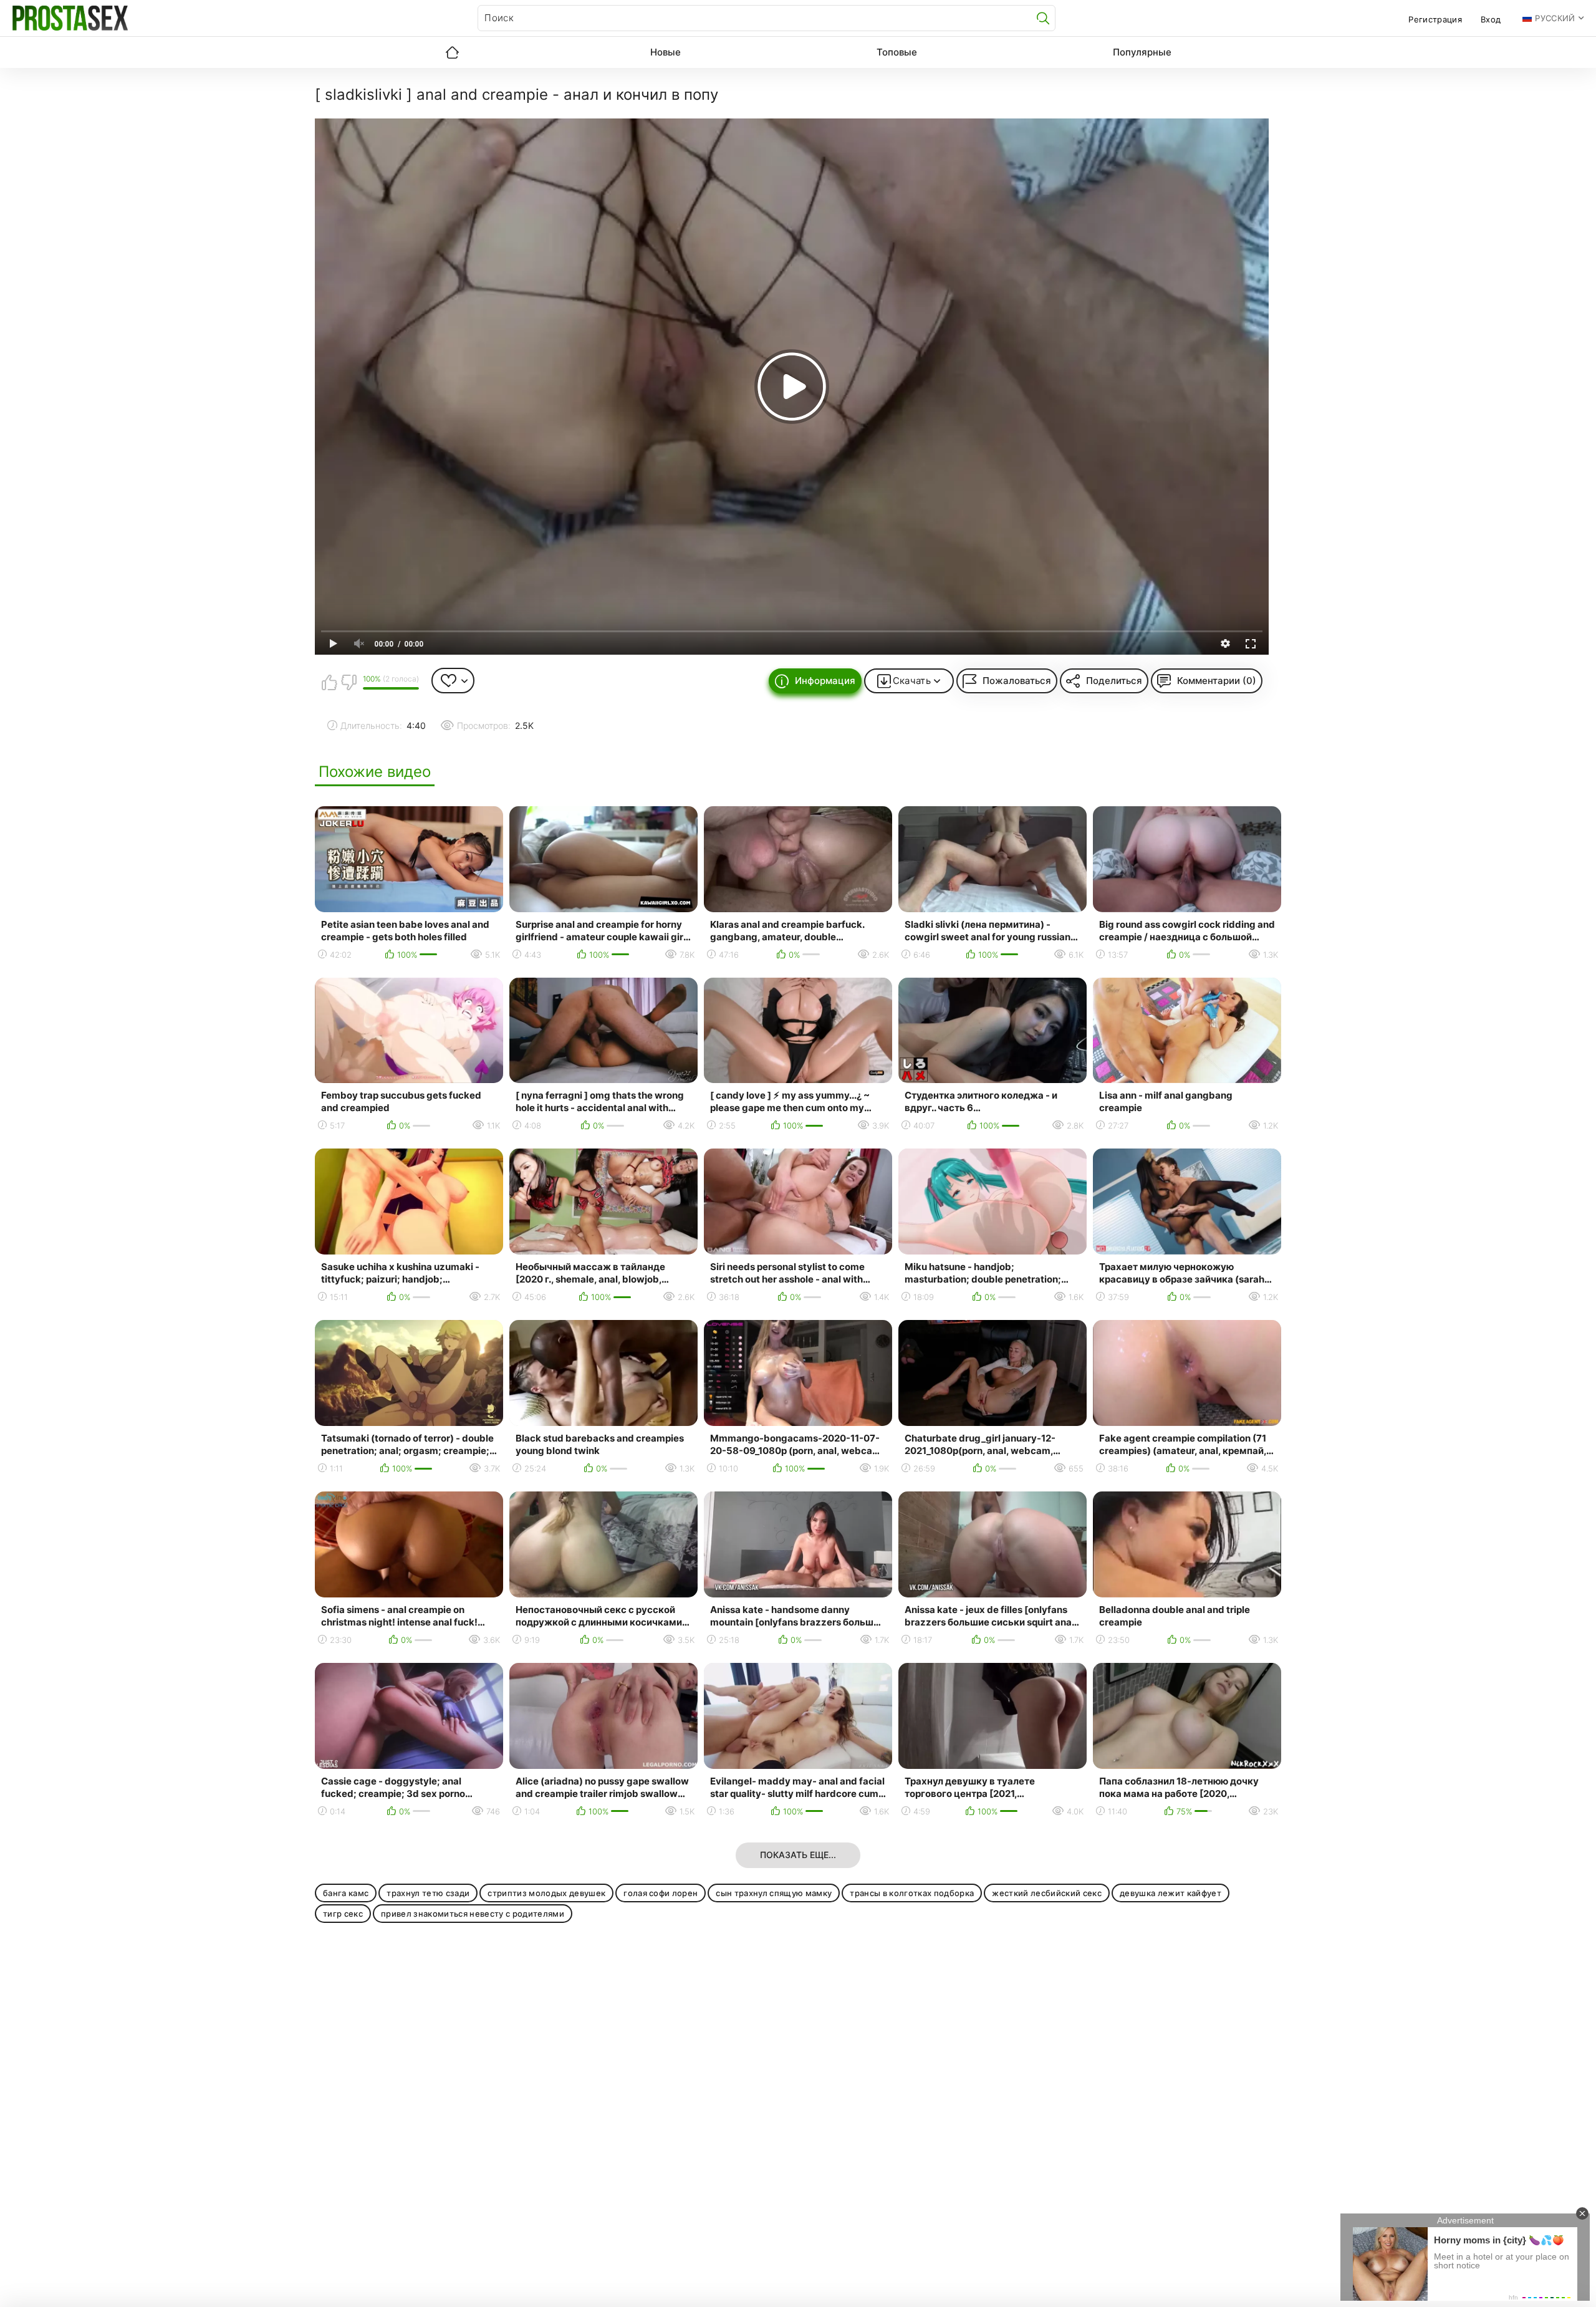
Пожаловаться (1017, 681)
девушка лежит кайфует (1171, 1893)
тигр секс (343, 1914)
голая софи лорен (661, 1893)
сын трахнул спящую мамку (774, 1893)
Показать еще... (798, 1855)
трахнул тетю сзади (428, 1893)
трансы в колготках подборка (912, 1893)
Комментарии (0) (1217, 681)
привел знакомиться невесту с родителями (473, 1914)
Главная (452, 52)
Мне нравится (329, 682)
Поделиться (1114, 681)
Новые (666, 52)
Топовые (897, 52)
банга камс (346, 1893)
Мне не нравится (349, 682)
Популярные (1142, 52)
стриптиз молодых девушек (546, 1893)
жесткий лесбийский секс (1047, 1893)
